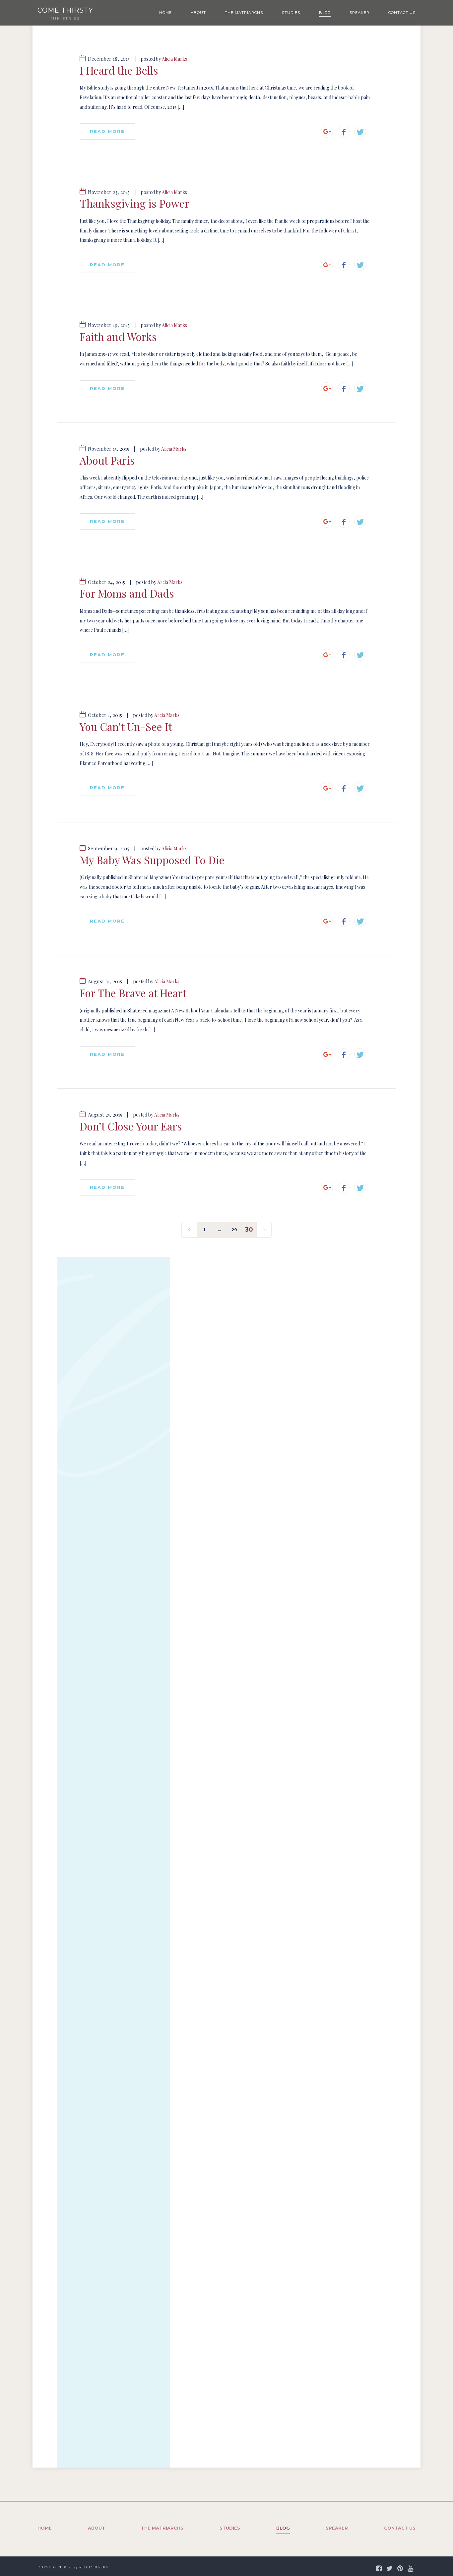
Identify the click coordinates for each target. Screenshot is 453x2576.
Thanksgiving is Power (134, 203)
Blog (325, 13)
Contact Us (402, 13)
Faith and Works (118, 337)
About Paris (107, 460)
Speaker (359, 13)
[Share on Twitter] (360, 132)
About (198, 13)
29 (234, 1230)
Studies (291, 13)
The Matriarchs (244, 13)
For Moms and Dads (127, 593)
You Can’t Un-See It (126, 727)
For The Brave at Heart (133, 993)
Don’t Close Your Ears (131, 1126)
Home (165, 13)
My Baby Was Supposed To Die (152, 860)
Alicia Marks (174, 59)
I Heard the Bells (119, 70)
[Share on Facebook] (344, 132)
